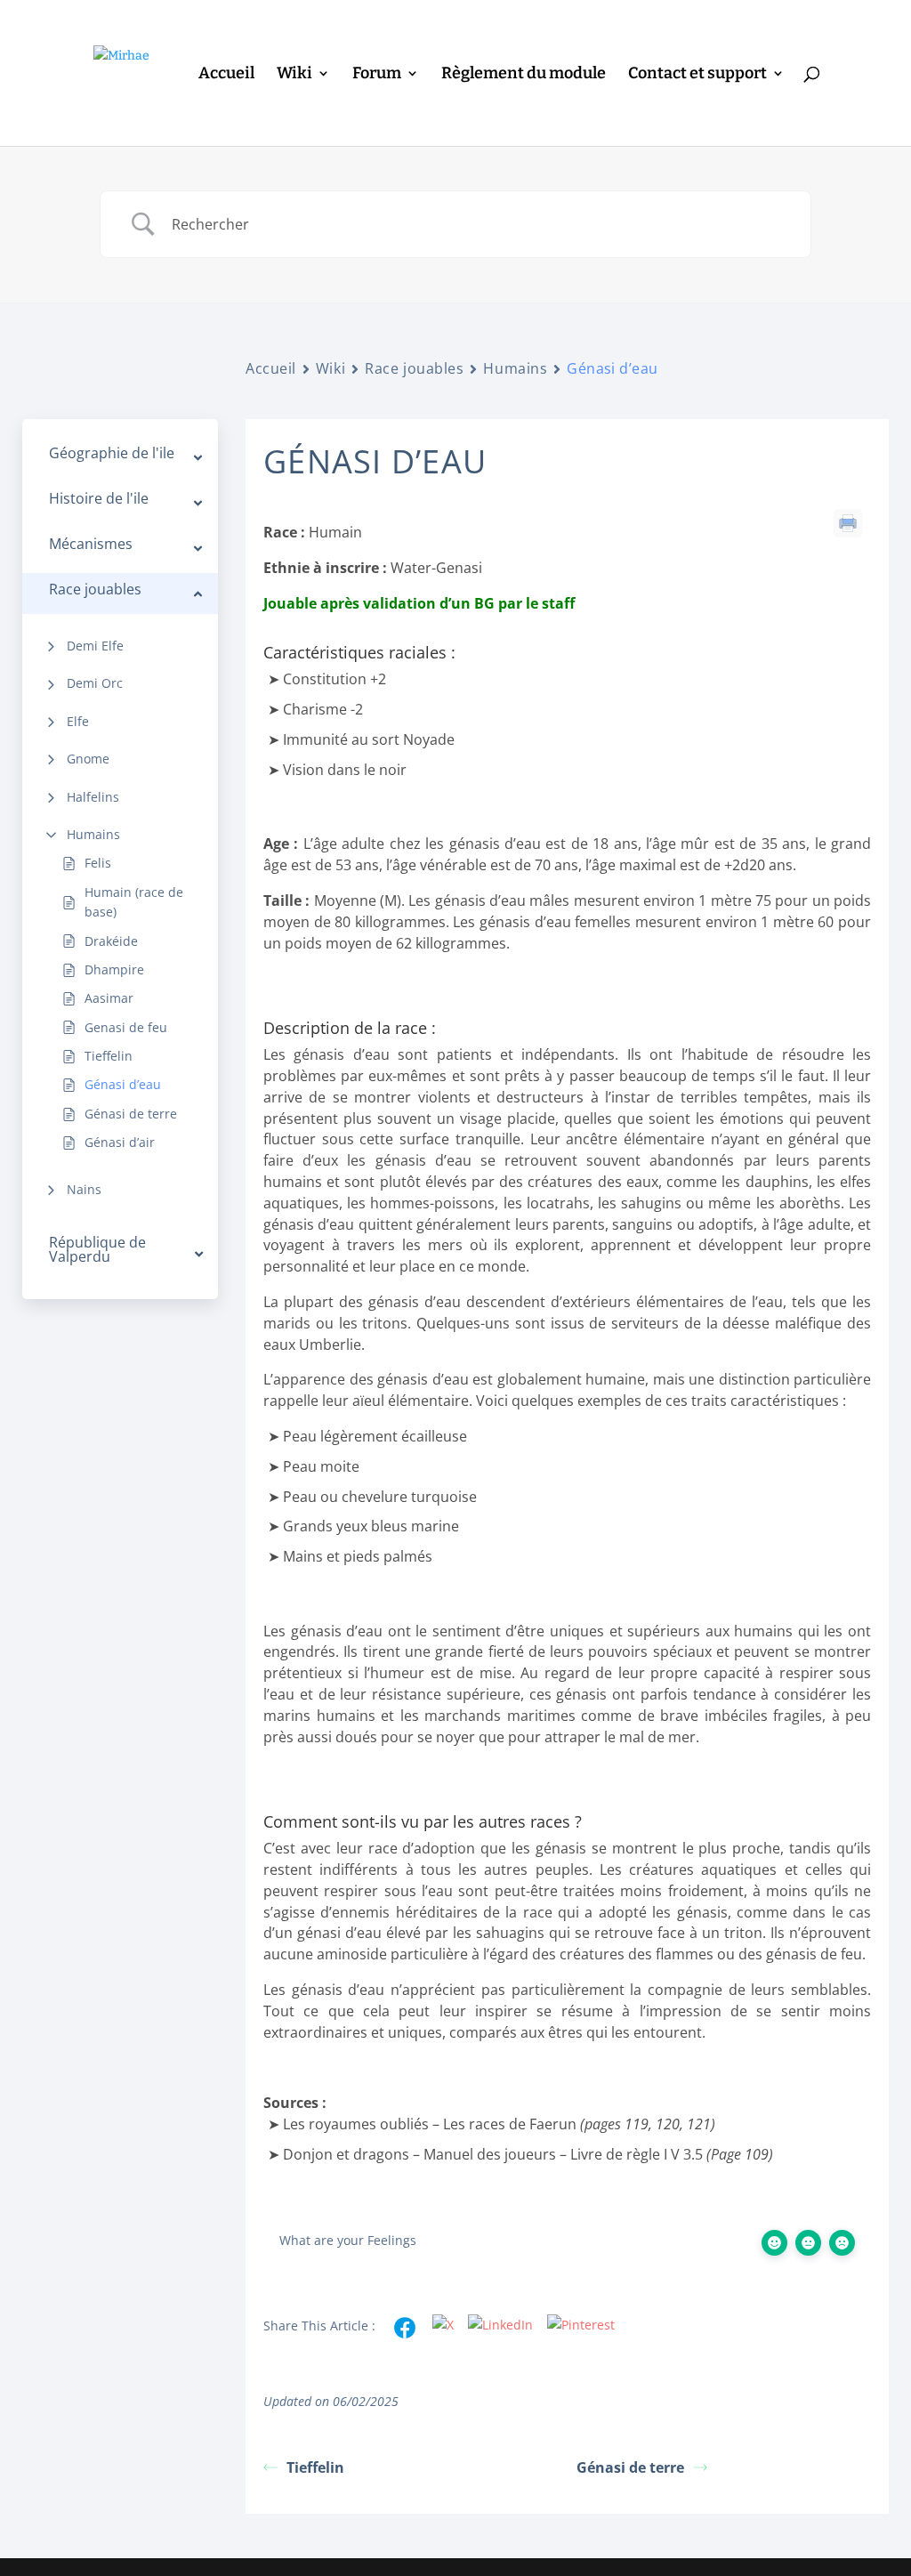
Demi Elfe (95, 646)
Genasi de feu (126, 1027)
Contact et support (697, 75)
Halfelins (93, 797)
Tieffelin (109, 1056)
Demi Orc (95, 683)
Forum (377, 75)
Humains (93, 834)
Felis (98, 863)
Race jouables (414, 368)
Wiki (294, 75)
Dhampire (114, 969)
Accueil (226, 75)
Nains (84, 1189)
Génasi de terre (131, 1114)
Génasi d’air (120, 1142)
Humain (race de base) (134, 902)
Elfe (78, 721)
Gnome (88, 759)
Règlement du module (524, 75)
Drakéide (111, 941)
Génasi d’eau (123, 1084)
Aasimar (109, 998)
